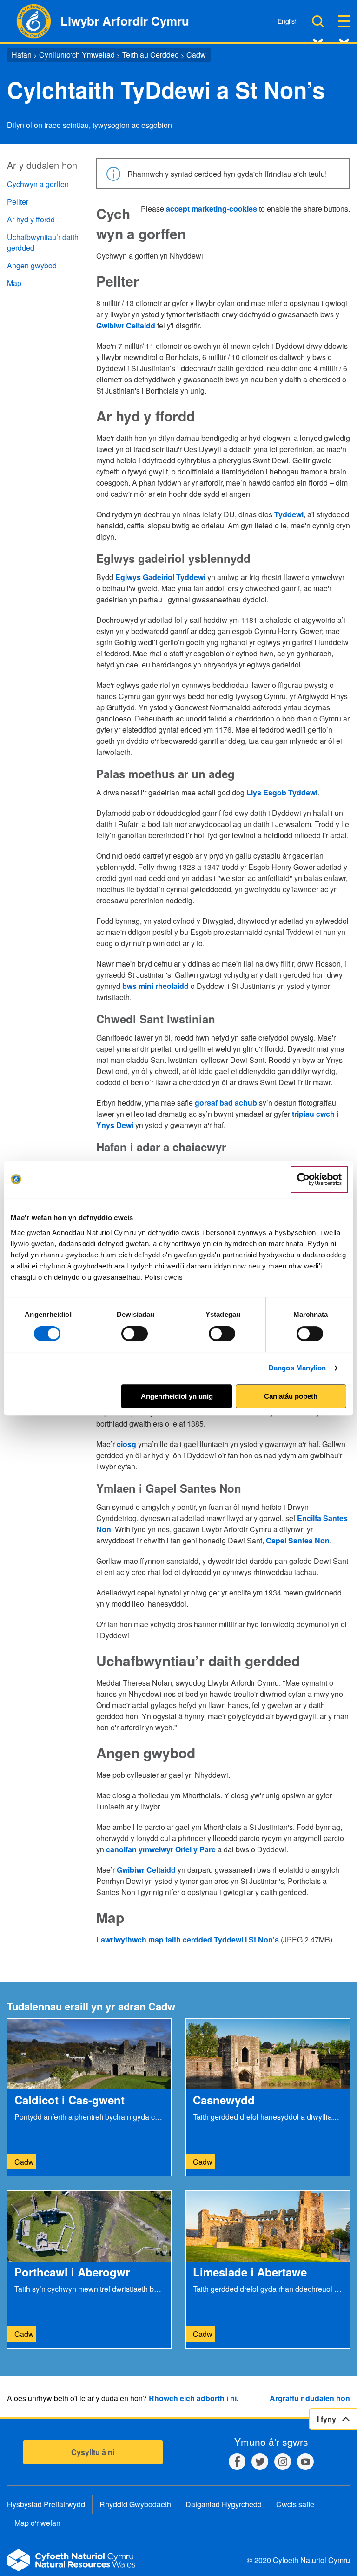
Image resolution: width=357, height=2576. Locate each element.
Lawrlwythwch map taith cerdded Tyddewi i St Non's (188, 1939)
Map (14, 283)
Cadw (196, 55)
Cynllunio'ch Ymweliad (77, 55)
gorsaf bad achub (226, 1103)
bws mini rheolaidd (155, 986)
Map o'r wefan (37, 2523)
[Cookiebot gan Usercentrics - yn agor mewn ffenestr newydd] (319, 1179)
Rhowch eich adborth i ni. (194, 2398)
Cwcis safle (295, 2504)
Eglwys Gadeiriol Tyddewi (160, 577)
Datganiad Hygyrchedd (224, 2504)
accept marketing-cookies (212, 209)
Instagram (283, 2462)
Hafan (22, 55)
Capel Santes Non (298, 1540)
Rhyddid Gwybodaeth (135, 2504)
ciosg (126, 1444)
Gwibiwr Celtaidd (126, 325)
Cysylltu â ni (93, 2452)
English (288, 21)
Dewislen (344, 21)
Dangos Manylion (297, 1368)
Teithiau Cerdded (151, 55)
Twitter (260, 2462)
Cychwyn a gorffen (38, 184)
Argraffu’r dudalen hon (310, 2398)
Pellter (18, 202)
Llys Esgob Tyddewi (282, 792)
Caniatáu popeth (291, 1396)
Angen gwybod (32, 265)
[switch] (135, 1334)
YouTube (305, 2462)
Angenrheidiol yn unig (177, 1396)
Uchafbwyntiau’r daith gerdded (43, 242)
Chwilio (318, 21)
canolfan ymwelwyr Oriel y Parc (161, 1849)
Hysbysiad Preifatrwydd (46, 2504)
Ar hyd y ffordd (31, 219)
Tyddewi (289, 514)
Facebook (237, 2462)
